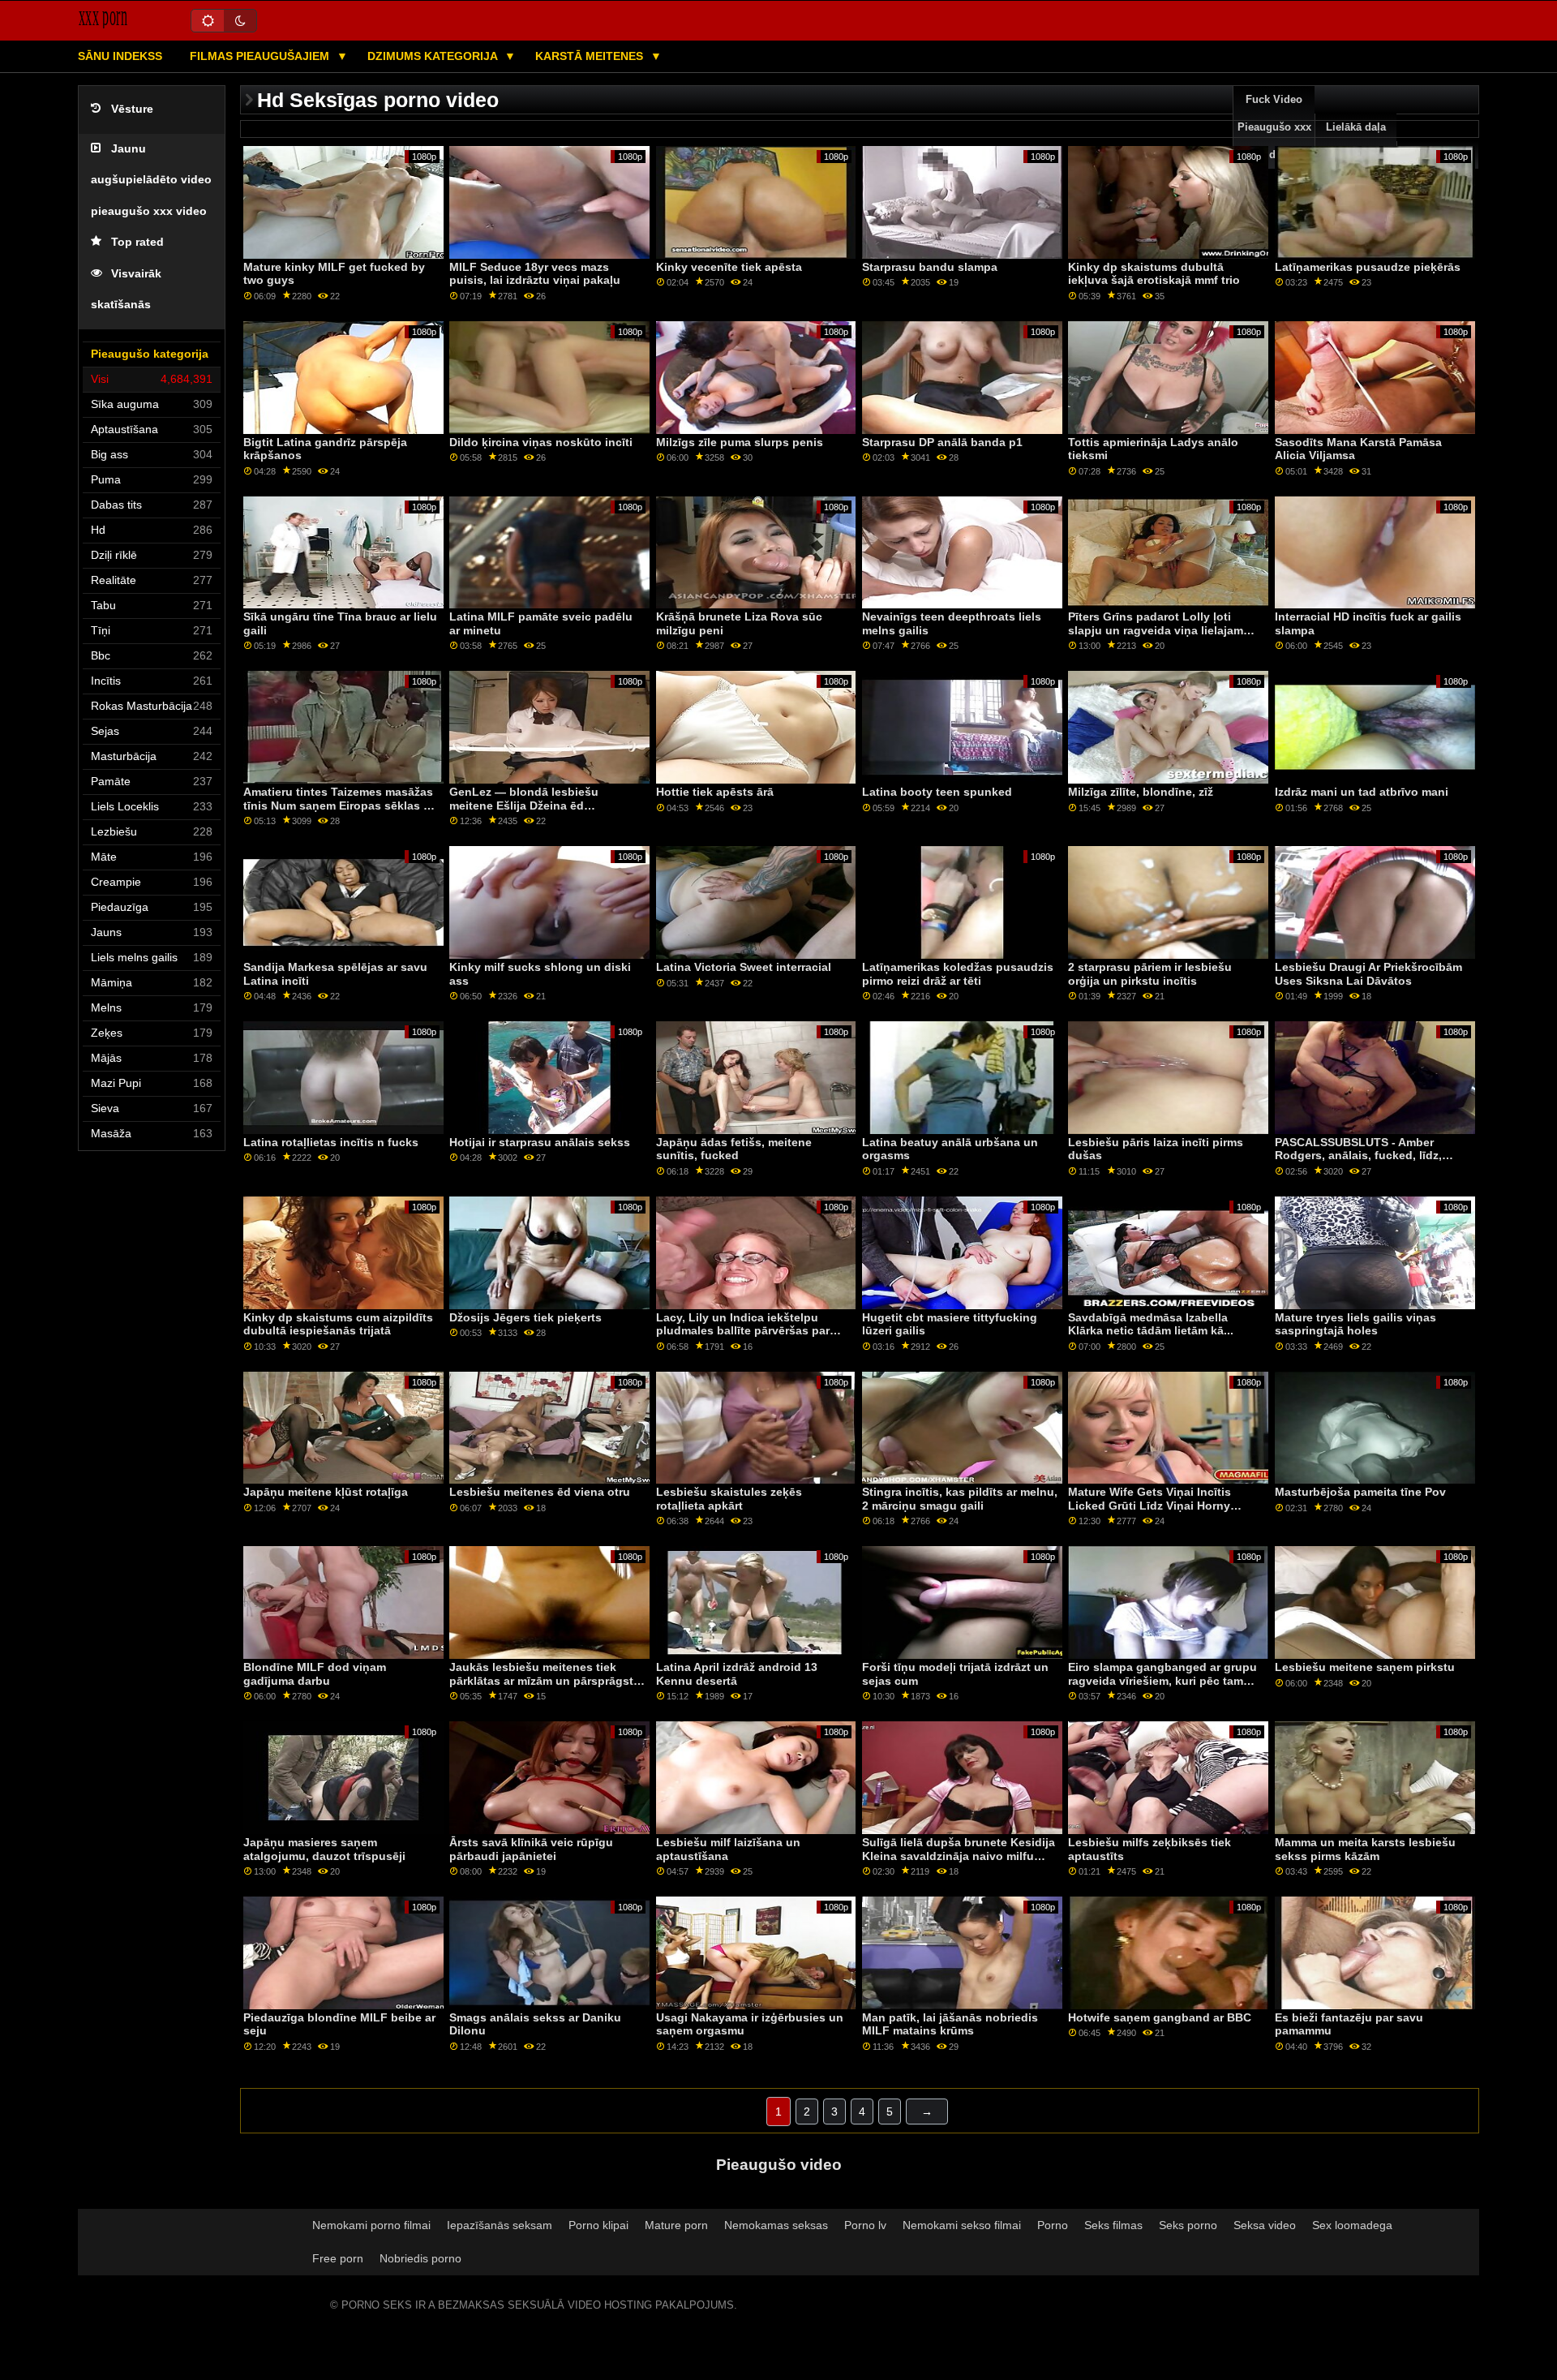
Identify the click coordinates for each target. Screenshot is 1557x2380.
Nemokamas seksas (776, 2225)
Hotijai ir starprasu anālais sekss (540, 1142)
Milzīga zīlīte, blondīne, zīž (1141, 792)
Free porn (338, 2258)
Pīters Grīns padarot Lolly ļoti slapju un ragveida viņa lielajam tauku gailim (1156, 630)
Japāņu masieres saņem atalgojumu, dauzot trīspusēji (324, 1849)
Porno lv (865, 2225)
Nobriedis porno (420, 2258)
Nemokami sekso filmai (962, 2225)
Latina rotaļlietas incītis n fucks (331, 1142)
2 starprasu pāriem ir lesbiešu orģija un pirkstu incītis (1150, 974)
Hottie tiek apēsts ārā (715, 792)
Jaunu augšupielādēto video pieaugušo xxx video (151, 180)
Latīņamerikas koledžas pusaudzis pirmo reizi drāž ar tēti (958, 974)
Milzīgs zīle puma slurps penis (740, 442)
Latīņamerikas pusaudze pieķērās (1368, 267)
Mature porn (676, 2225)
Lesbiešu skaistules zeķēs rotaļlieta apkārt (729, 1499)
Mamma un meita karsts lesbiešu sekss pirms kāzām (1365, 1849)
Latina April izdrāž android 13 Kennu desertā (737, 1674)
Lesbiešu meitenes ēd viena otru (540, 1492)
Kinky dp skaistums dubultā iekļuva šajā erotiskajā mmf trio (1154, 274)
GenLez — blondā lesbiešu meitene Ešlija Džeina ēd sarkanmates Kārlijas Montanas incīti (536, 812)
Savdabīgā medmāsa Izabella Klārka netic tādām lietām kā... (1151, 1324)
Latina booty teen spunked (937, 792)
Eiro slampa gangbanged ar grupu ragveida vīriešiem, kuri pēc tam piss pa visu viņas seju (1162, 1680)
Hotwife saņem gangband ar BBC (1160, 2017)
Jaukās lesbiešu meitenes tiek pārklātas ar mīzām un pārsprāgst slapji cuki (541, 1680)
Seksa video (1265, 2225)
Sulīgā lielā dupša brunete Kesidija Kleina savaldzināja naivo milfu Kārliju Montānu (959, 1856)
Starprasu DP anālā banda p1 (942, 442)
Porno (1053, 2225)
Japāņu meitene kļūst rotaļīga (326, 1492)
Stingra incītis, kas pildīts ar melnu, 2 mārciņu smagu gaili (960, 1499)
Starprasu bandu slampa (930, 267)
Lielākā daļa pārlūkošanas (1356, 141)
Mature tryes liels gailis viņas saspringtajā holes (1355, 1324)
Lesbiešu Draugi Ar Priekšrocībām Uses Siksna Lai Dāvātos (1368, 974)
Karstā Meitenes (591, 56)
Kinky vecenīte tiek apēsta (729, 267)
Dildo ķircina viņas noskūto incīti (541, 442)
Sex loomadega (1352, 2225)
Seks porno (1188, 2225)
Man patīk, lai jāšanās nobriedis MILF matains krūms (950, 2024)
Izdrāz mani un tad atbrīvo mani (1362, 792)
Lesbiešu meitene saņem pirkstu (1365, 1667)
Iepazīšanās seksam (500, 2225)
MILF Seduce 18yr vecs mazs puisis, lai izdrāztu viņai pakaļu (535, 274)
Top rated (137, 242)
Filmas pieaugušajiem (261, 56)
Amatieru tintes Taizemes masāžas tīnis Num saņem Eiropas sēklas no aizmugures (341, 805)
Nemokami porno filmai (371, 2225)
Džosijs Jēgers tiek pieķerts (525, 1317)
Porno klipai (598, 2225)
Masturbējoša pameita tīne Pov (1360, 1492)
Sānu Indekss (120, 56)
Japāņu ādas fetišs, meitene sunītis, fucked (734, 1149)
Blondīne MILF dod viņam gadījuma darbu (315, 1674)
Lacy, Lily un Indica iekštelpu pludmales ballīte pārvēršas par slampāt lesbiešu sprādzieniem (743, 1331)
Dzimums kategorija (434, 56)
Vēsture (132, 109)
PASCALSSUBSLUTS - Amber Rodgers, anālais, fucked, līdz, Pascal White (1358, 1156)
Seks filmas (1113, 2225)
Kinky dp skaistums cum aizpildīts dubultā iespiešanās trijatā (338, 1324)
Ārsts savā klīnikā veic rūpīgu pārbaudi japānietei (531, 1849)
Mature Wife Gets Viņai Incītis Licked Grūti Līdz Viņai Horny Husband (1150, 1505)
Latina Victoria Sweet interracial (744, 967)
